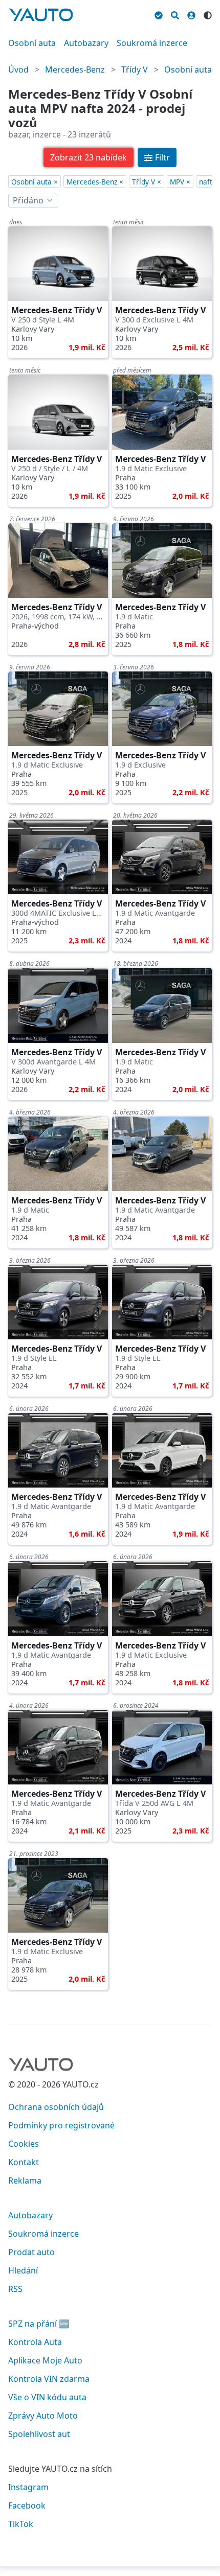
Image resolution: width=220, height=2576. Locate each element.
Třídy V (135, 69)
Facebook (27, 2505)
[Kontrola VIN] (159, 14)
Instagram (28, 2487)
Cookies (24, 2144)
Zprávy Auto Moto (43, 2416)
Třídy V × (147, 182)
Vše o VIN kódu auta (47, 2397)
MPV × (180, 182)
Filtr (162, 157)
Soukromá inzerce (152, 43)
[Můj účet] (191, 14)
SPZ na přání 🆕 (39, 2324)
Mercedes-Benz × (95, 182)
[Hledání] (175, 14)
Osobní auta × (35, 182)
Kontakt (24, 2162)
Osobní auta (32, 43)
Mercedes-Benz (75, 69)
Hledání (23, 2270)
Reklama (25, 2180)
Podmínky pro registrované (61, 2125)
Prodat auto (31, 2252)
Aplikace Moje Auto (45, 2360)
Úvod (18, 69)
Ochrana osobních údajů (56, 2107)
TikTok (21, 2524)
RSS (15, 2289)
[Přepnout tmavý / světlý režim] (208, 14)
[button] (89, 157)
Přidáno (28, 200)
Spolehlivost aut (39, 2434)
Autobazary (86, 43)
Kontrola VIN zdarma (49, 2379)
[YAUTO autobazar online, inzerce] (41, 15)
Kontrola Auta (35, 2342)
